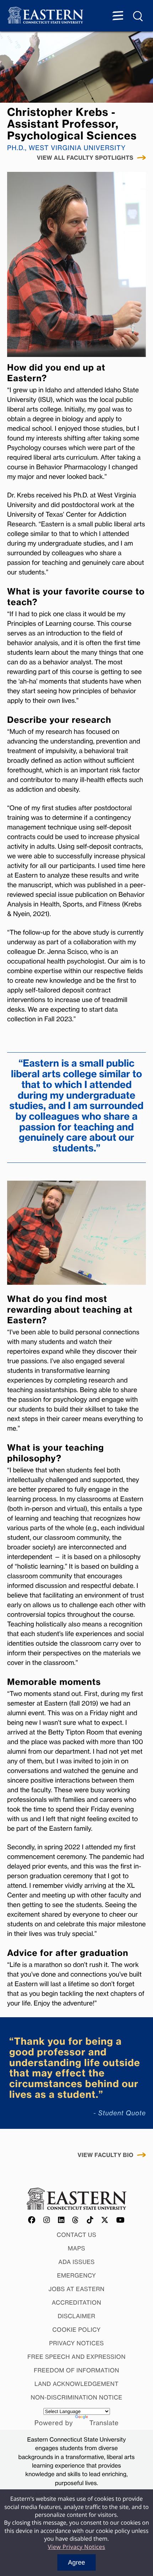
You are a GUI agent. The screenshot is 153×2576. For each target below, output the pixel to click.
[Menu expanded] (118, 16)
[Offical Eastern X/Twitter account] (105, 2220)
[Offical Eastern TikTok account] (90, 2220)
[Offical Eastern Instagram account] (47, 2220)
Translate (104, 2423)
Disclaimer (76, 2316)
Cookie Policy (76, 2330)
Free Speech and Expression (76, 2357)
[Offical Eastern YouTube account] (121, 2220)
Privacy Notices (76, 2343)
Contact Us (76, 2235)
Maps (77, 2248)
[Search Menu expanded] (138, 16)
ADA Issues (76, 2262)
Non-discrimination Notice (76, 2397)
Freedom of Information (76, 2370)
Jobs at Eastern (76, 2289)
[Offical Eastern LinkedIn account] (61, 2220)
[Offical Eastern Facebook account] (32, 2220)
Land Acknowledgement (77, 2384)
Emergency (76, 2275)
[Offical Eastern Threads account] (76, 2220)
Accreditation (77, 2302)
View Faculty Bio (105, 2155)
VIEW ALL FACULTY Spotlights (85, 158)
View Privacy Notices (76, 2547)
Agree (76, 2562)
